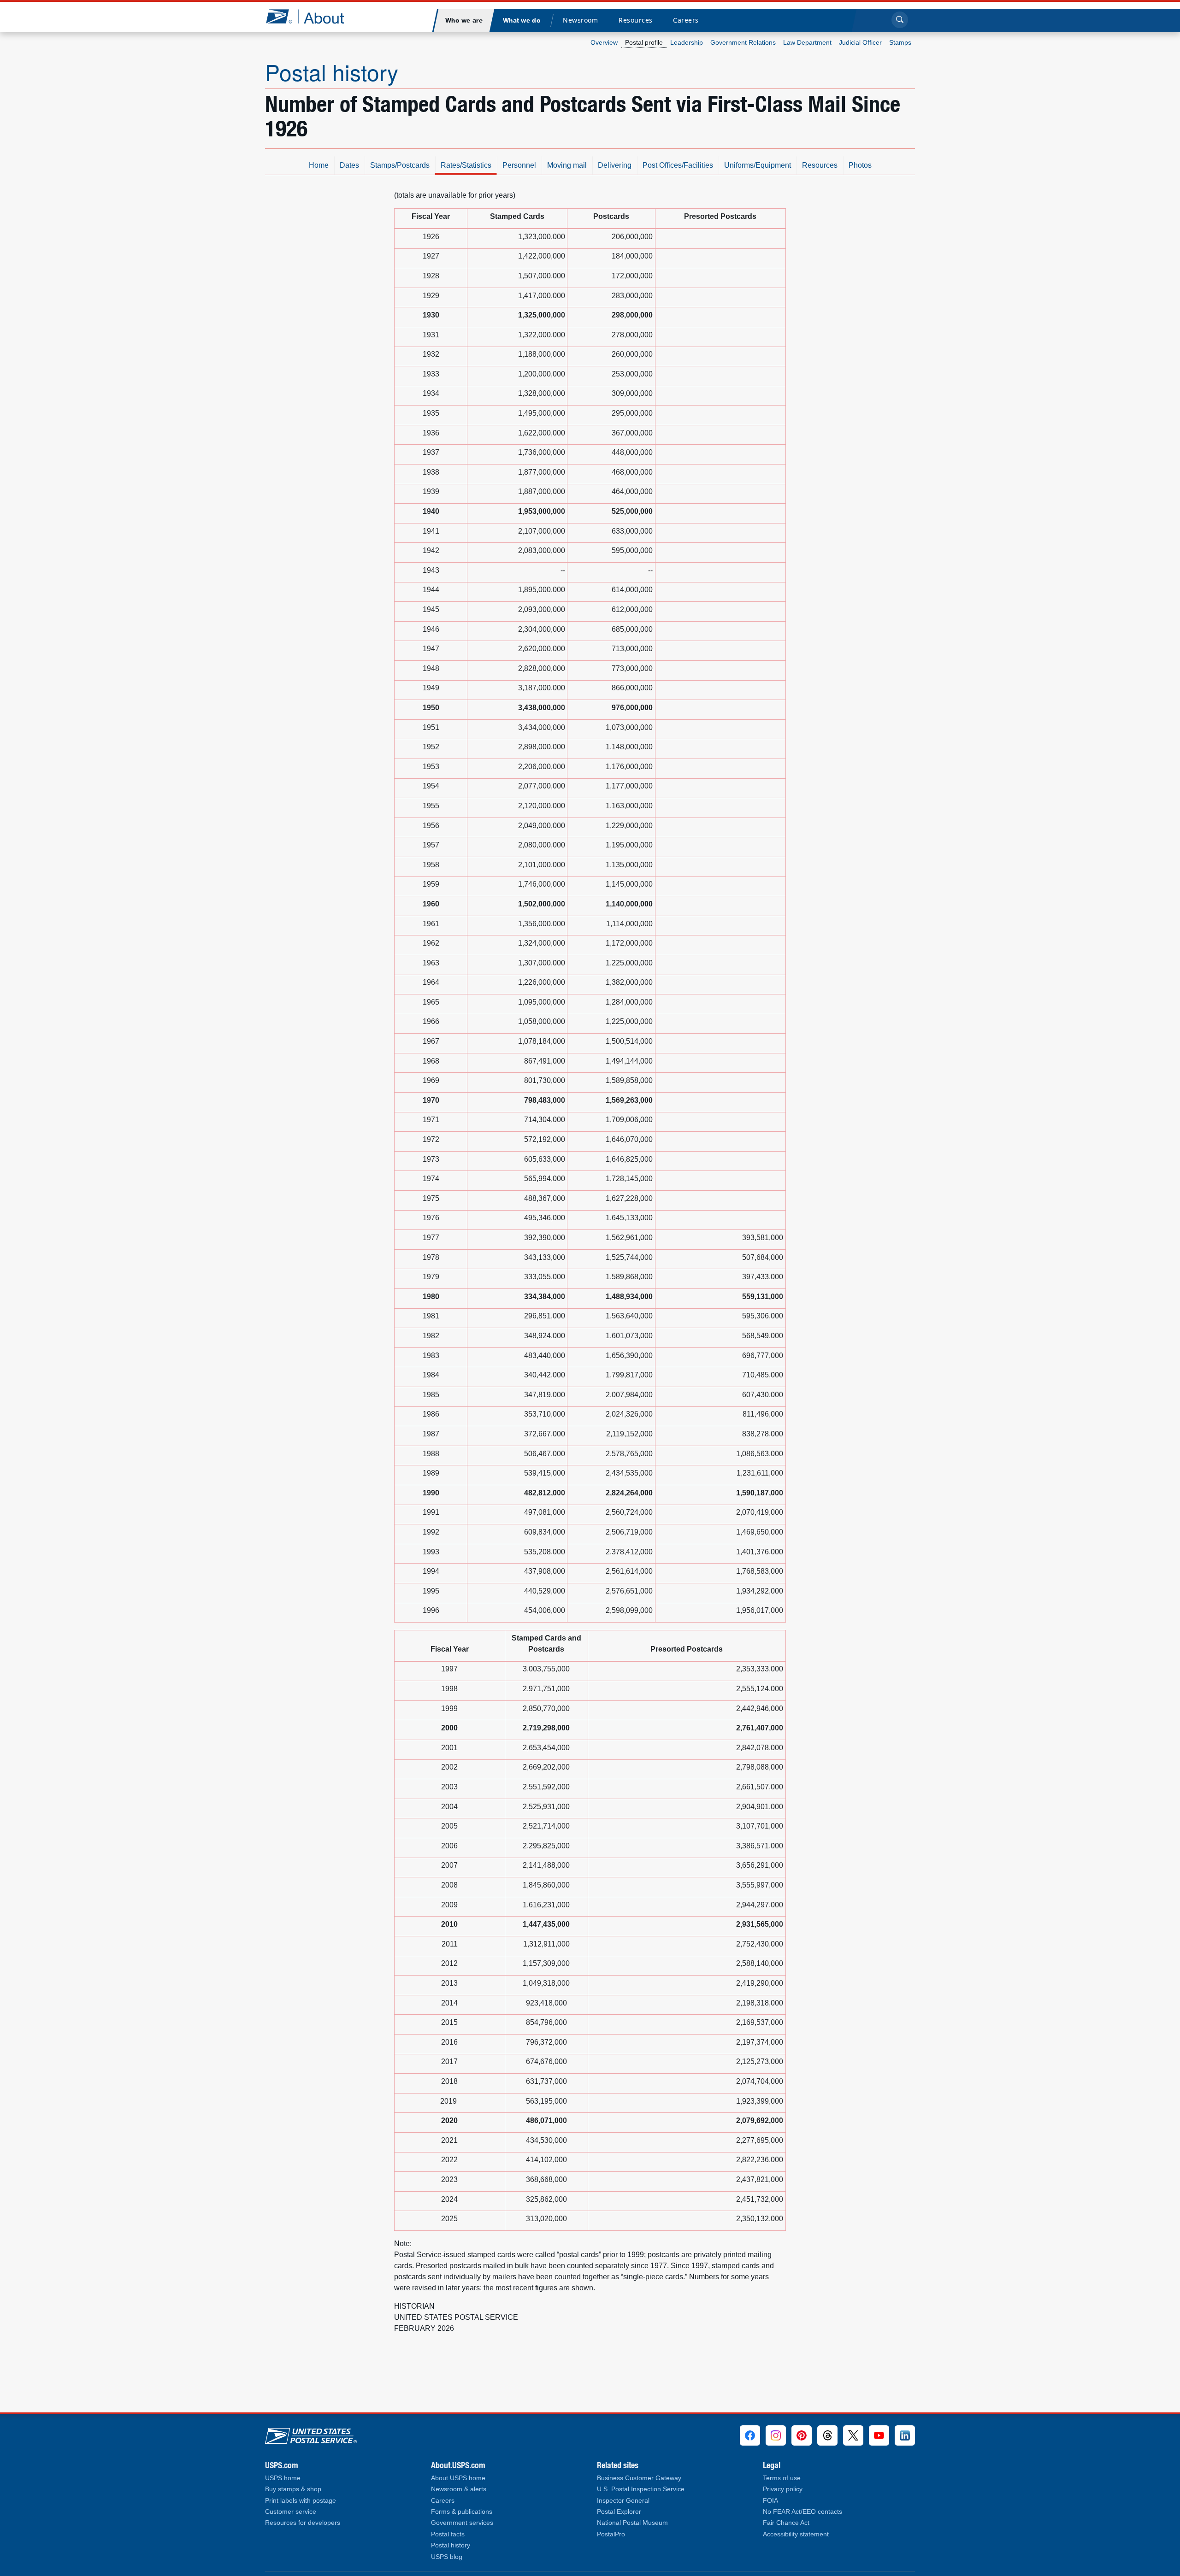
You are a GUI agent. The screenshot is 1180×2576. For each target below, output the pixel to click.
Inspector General (623, 2501)
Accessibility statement (796, 2534)
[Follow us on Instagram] (776, 2435)
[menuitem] (464, 21)
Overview (604, 42)
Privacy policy (783, 2489)
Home (319, 165)
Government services (462, 2523)
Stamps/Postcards (400, 165)
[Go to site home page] (312, 16)
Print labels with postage (301, 2501)
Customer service (291, 2512)
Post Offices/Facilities (678, 165)
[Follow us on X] (853, 2435)
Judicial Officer (860, 42)
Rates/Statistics (466, 165)
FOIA (770, 2501)
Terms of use (782, 2478)
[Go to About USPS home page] (311, 2434)
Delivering (615, 165)
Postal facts (448, 2534)
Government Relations (743, 42)
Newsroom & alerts (459, 2489)
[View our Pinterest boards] (802, 2435)
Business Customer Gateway (639, 2478)
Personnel (519, 165)
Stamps (900, 42)
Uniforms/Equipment (758, 165)
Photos (860, 165)
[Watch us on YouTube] (879, 2435)
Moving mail (567, 165)
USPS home (283, 2478)
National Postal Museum (632, 2523)
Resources (820, 165)
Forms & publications (462, 2512)
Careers (443, 2501)
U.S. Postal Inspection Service (641, 2489)
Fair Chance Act (786, 2523)
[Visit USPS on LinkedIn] (905, 2435)
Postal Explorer (619, 2512)
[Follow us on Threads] (827, 2435)
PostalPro (611, 2534)
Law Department (807, 42)
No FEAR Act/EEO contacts (802, 2512)
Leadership (687, 42)
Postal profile (644, 42)
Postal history (332, 72)
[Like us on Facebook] (750, 2435)
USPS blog (447, 2557)
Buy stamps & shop (293, 2489)
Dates (349, 165)
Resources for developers (303, 2523)
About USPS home (458, 2478)
